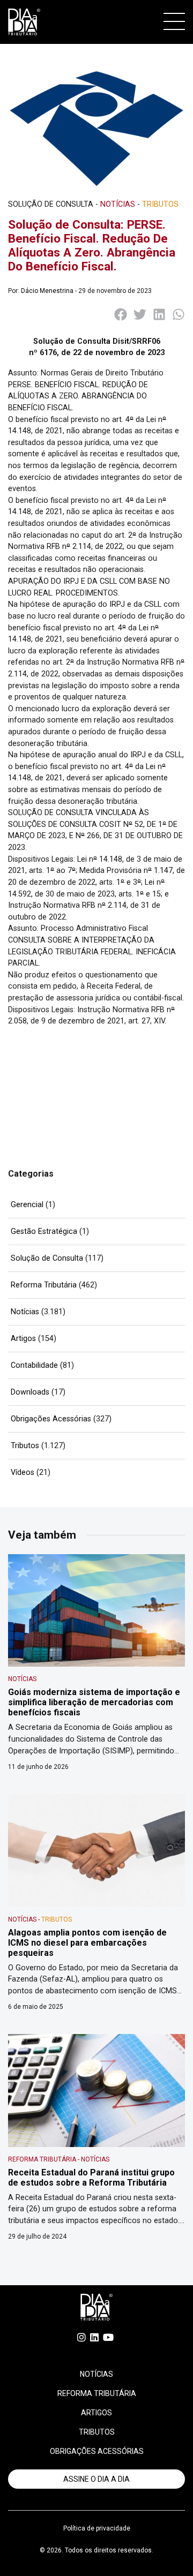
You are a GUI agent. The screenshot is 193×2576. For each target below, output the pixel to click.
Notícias (25, 1312)
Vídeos (23, 1472)
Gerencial (27, 1205)
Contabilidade (34, 1365)
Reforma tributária (97, 2393)
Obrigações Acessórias (51, 1419)
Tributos (25, 1446)
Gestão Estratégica (44, 1231)
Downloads (30, 1392)
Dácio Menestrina (47, 291)
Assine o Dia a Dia (96, 2479)
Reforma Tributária (44, 1285)
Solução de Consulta (47, 1258)
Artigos (23, 1339)
